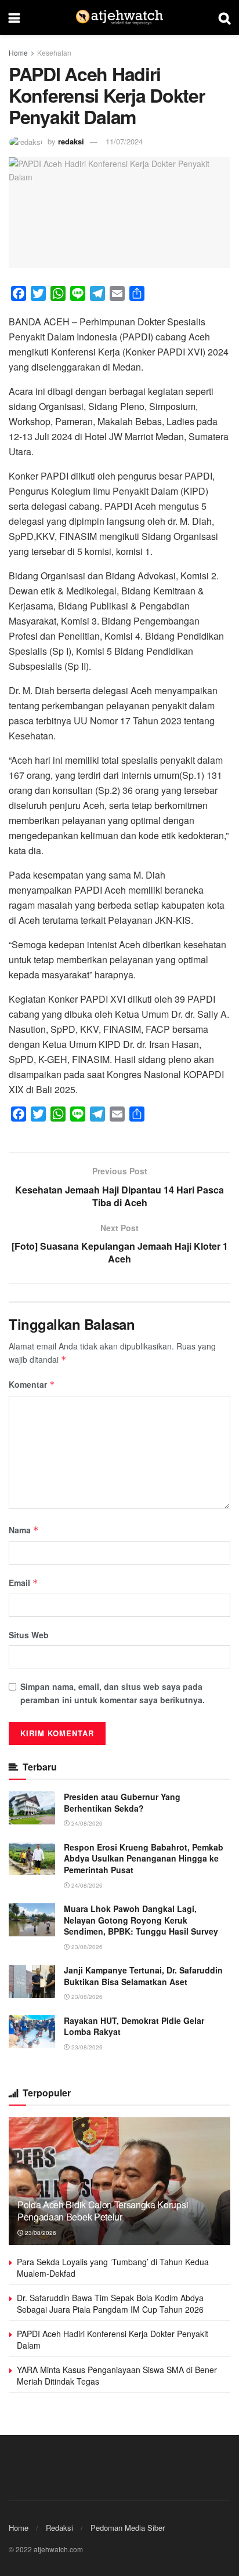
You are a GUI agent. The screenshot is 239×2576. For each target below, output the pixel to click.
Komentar (32, 1384)
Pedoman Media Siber (128, 2528)
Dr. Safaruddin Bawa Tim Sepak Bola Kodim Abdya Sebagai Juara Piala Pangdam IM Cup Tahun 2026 (110, 2303)
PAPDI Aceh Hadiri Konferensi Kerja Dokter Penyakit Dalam (113, 2339)
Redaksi (59, 2528)
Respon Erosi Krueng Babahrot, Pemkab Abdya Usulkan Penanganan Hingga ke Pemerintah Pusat (144, 1858)
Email (23, 1583)
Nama (24, 1530)
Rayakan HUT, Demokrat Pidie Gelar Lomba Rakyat (134, 2026)
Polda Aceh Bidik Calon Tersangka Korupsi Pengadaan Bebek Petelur (103, 2211)
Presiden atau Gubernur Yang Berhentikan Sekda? (122, 1802)
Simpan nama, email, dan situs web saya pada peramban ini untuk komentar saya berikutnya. (113, 1693)
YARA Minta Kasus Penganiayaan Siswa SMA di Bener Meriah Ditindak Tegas (117, 2375)
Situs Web (29, 1635)
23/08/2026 (86, 1947)
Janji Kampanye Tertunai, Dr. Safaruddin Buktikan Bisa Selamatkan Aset (143, 1976)
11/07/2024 (124, 141)
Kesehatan (54, 52)
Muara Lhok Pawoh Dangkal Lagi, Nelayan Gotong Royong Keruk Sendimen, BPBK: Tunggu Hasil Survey (141, 1920)
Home (18, 52)
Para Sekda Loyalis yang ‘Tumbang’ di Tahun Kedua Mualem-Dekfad (113, 2267)
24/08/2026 (86, 1823)
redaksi (71, 141)
